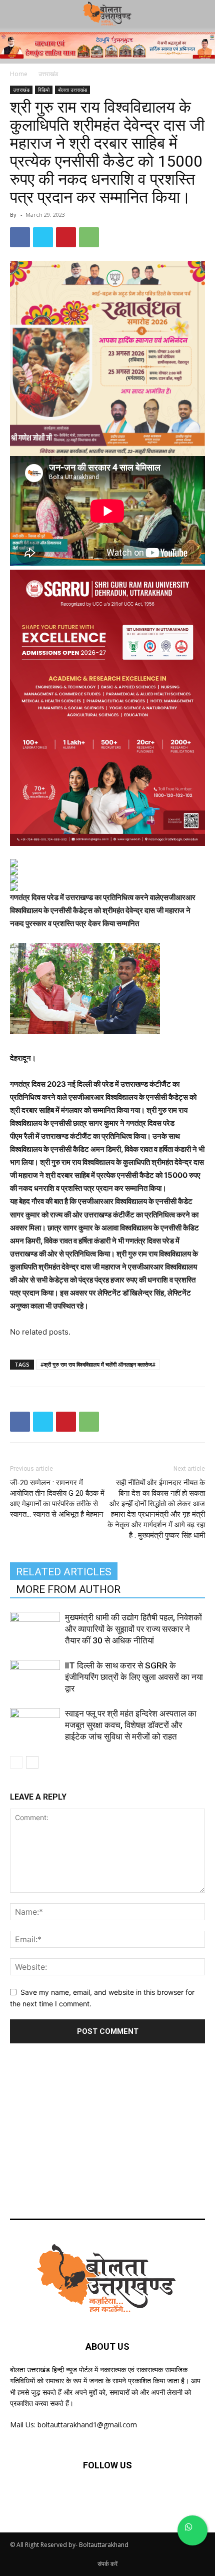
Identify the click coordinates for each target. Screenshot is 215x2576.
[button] (201, 14)
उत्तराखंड (48, 74)
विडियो (44, 90)
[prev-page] (16, 1762)
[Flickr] (107, 2495)
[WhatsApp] (89, 237)
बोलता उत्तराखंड (72, 90)
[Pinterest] (66, 237)
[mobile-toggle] (17, 14)
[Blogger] (58, 2495)
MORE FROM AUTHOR (68, 1589)
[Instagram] (132, 2495)
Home (19, 74)
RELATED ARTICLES (64, 1572)
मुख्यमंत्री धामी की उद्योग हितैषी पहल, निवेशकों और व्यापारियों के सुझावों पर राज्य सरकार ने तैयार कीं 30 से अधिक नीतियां (133, 1629)
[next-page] (32, 1762)
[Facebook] (20, 237)
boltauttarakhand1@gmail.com (87, 2425)
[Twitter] (43, 237)
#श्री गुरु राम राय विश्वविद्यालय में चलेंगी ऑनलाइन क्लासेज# (98, 1364)
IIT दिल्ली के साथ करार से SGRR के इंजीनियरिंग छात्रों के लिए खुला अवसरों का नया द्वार (134, 1677)
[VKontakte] (157, 2495)
